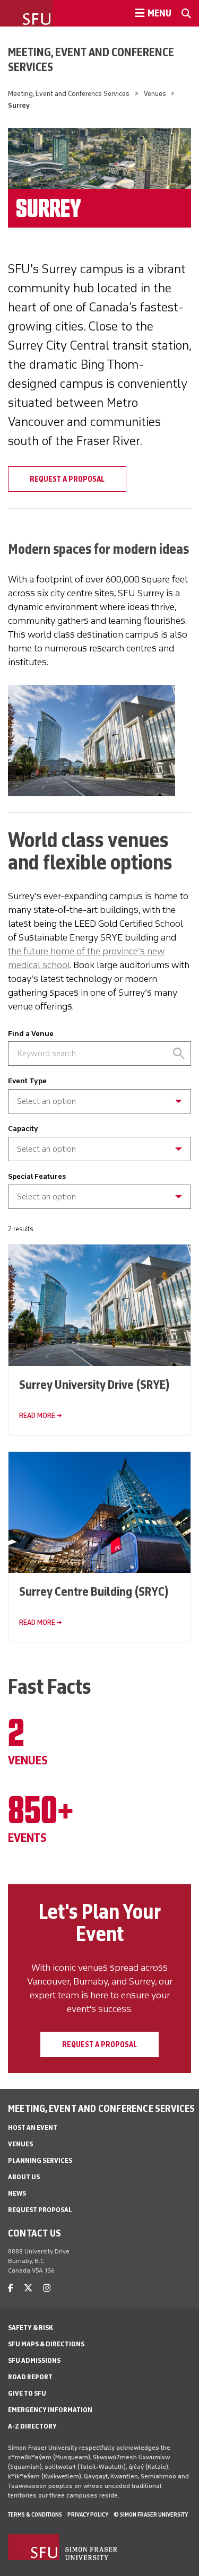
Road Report (30, 2377)
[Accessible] (99, 1192)
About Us (24, 2177)
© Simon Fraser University (151, 2514)
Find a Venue (31, 1034)
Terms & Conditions (35, 2514)
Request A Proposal (67, 479)
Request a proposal (99, 2044)
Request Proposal (40, 2210)
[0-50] (99, 1144)
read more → (41, 1416)
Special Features (37, 1176)
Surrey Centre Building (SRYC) (94, 1591)
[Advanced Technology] (99, 1205)
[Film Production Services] (99, 1109)
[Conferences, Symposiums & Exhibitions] (99, 1096)
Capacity (23, 1129)
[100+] (99, 1157)
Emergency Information (50, 2410)
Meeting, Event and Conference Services (91, 59)
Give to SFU (27, 2393)
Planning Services (40, 2160)
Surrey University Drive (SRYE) (94, 1384)
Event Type (27, 1081)
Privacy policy (88, 2514)
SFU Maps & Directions (46, 2344)
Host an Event (33, 2127)
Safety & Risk (31, 2327)
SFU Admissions (34, 2360)
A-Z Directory (32, 2426)
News (17, 2193)
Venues (155, 94)
